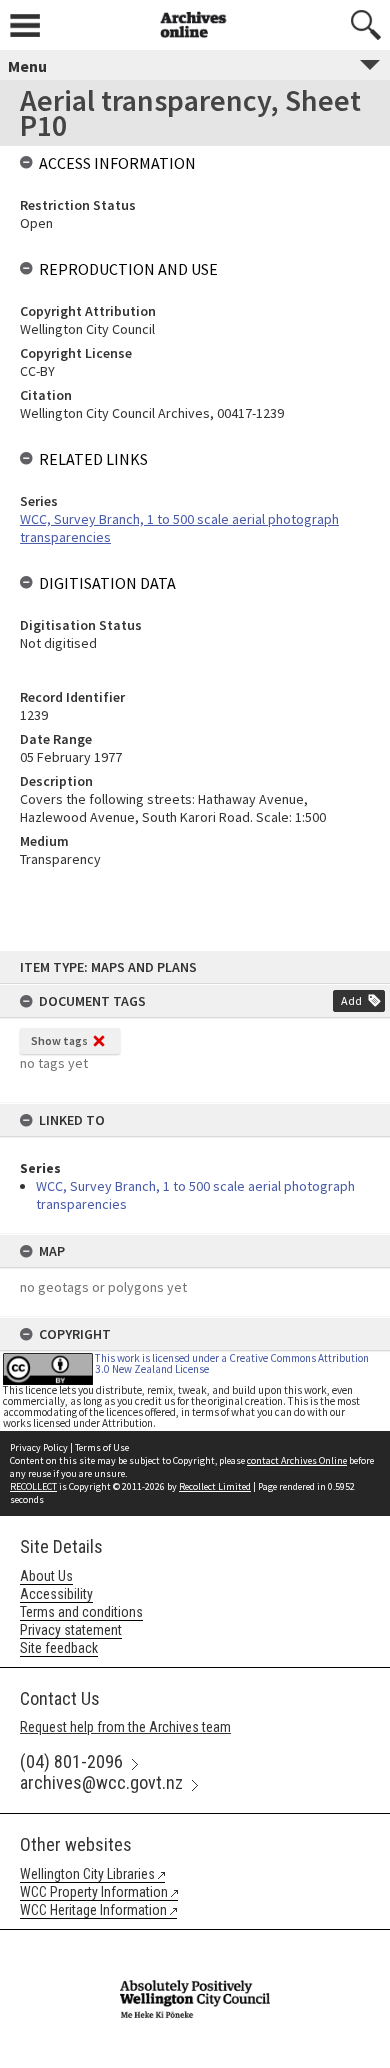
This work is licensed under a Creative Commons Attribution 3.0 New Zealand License (232, 1363)
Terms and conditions (81, 1612)
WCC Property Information (94, 1892)
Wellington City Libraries (87, 1874)
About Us (46, 1576)
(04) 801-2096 (71, 1761)
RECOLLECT (33, 1486)
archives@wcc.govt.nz (101, 1782)
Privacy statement (71, 1630)
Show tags (59, 1040)
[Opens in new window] (195, 1943)
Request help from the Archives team (125, 1727)
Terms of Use (102, 1447)
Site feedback (59, 1648)
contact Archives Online (297, 1460)
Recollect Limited (215, 1486)
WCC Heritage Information (93, 1910)
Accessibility (56, 1594)
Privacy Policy (39, 1447)
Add (351, 1000)
